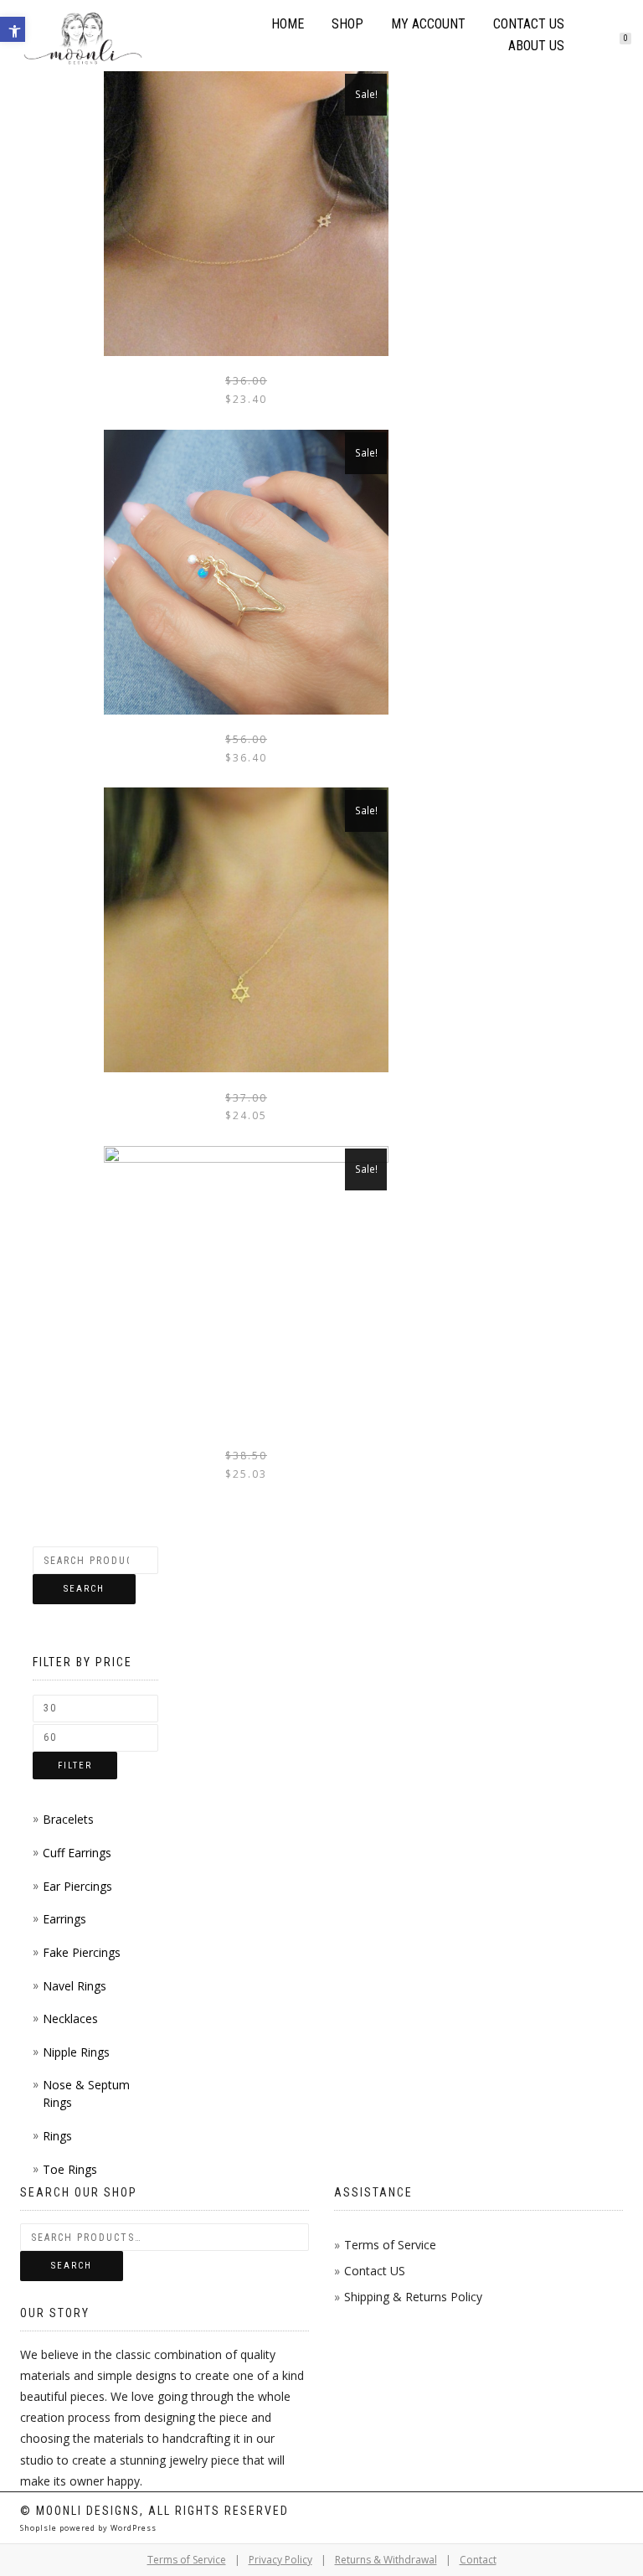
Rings (57, 2136)
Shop (347, 24)
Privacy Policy (280, 2560)
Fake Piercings (82, 1952)
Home (288, 24)
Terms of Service (390, 2245)
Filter (75, 1766)
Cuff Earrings (77, 1853)
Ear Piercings (77, 1886)
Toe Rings (70, 2169)
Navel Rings (75, 1986)
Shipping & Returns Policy (413, 2297)
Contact (478, 2560)
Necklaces (70, 2018)
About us (536, 46)
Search (84, 1589)
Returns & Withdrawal (386, 2560)
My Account (428, 24)
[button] (13, 29)
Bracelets (68, 1819)
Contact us (529, 24)
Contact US (375, 2271)
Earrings (64, 1919)
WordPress (132, 2528)
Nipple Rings (76, 2052)
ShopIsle (40, 2528)
